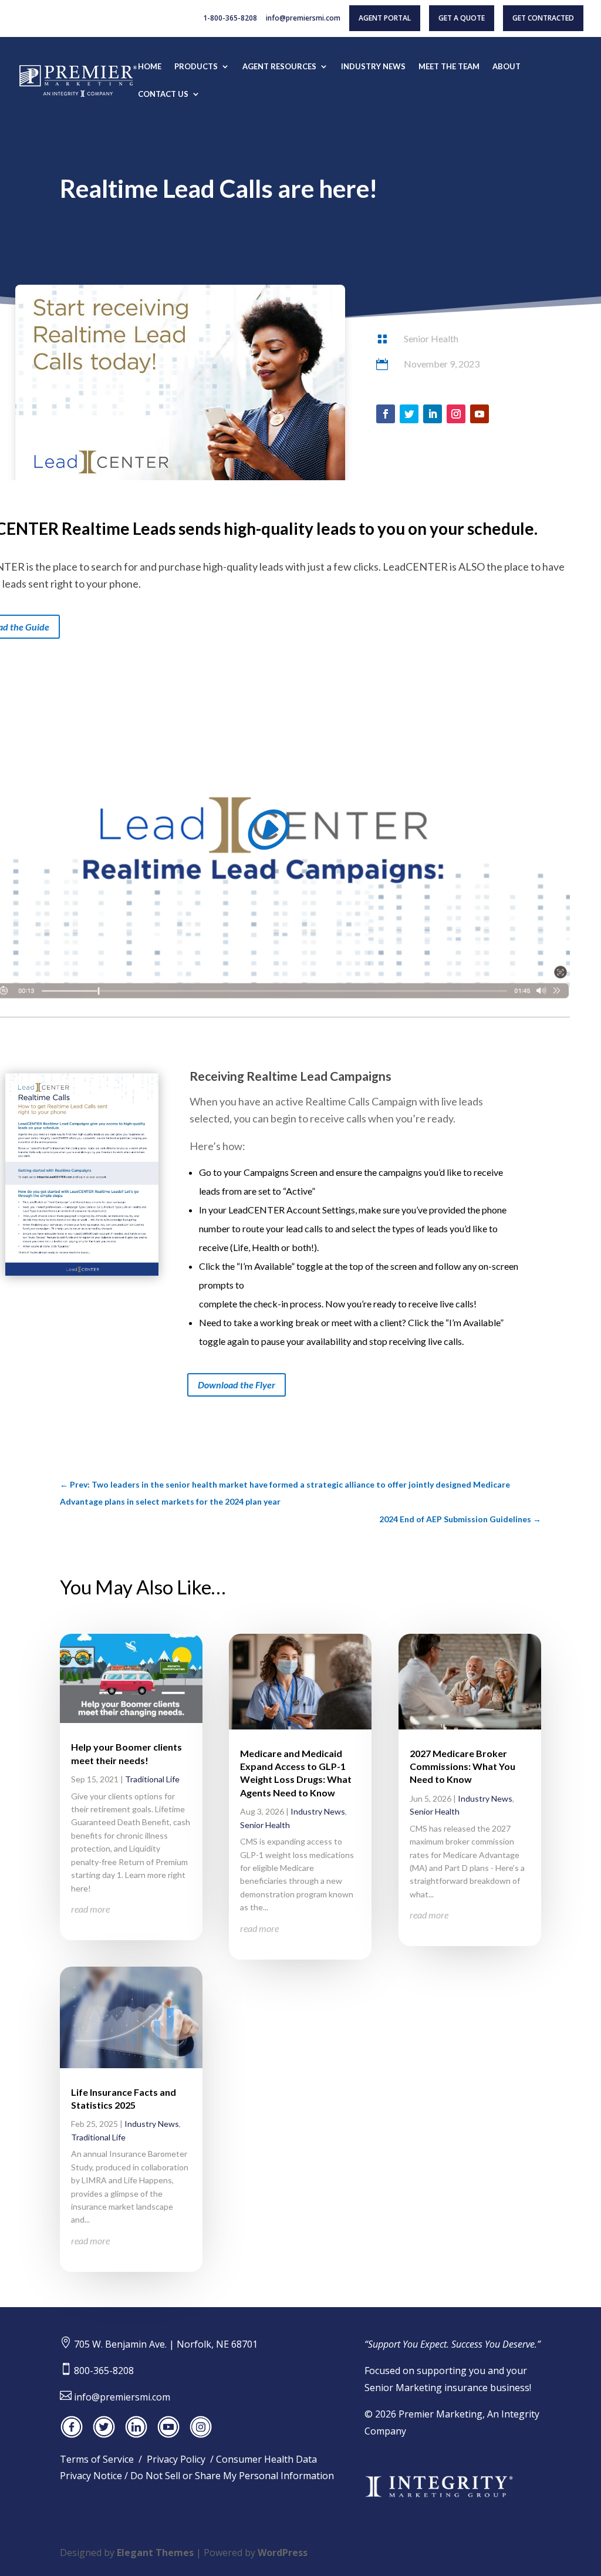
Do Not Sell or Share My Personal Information (232, 2476)
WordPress (283, 2553)
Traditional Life (152, 1779)
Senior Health (431, 338)
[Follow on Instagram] (456, 414)
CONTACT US (163, 94)
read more (90, 1909)
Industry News (152, 2124)
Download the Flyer (237, 1385)
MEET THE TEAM (449, 67)
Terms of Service (97, 2459)
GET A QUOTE (462, 18)
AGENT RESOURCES (279, 67)
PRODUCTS (196, 67)
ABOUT (507, 67)
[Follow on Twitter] (409, 414)
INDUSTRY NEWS (373, 67)
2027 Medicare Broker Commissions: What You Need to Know (462, 1766)
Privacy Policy (176, 2459)
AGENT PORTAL (385, 18)
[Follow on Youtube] (480, 414)
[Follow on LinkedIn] (433, 414)
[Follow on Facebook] (386, 414)
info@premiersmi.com (303, 19)
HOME (150, 67)
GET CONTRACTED (543, 18)
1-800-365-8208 (230, 19)
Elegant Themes (155, 2553)
